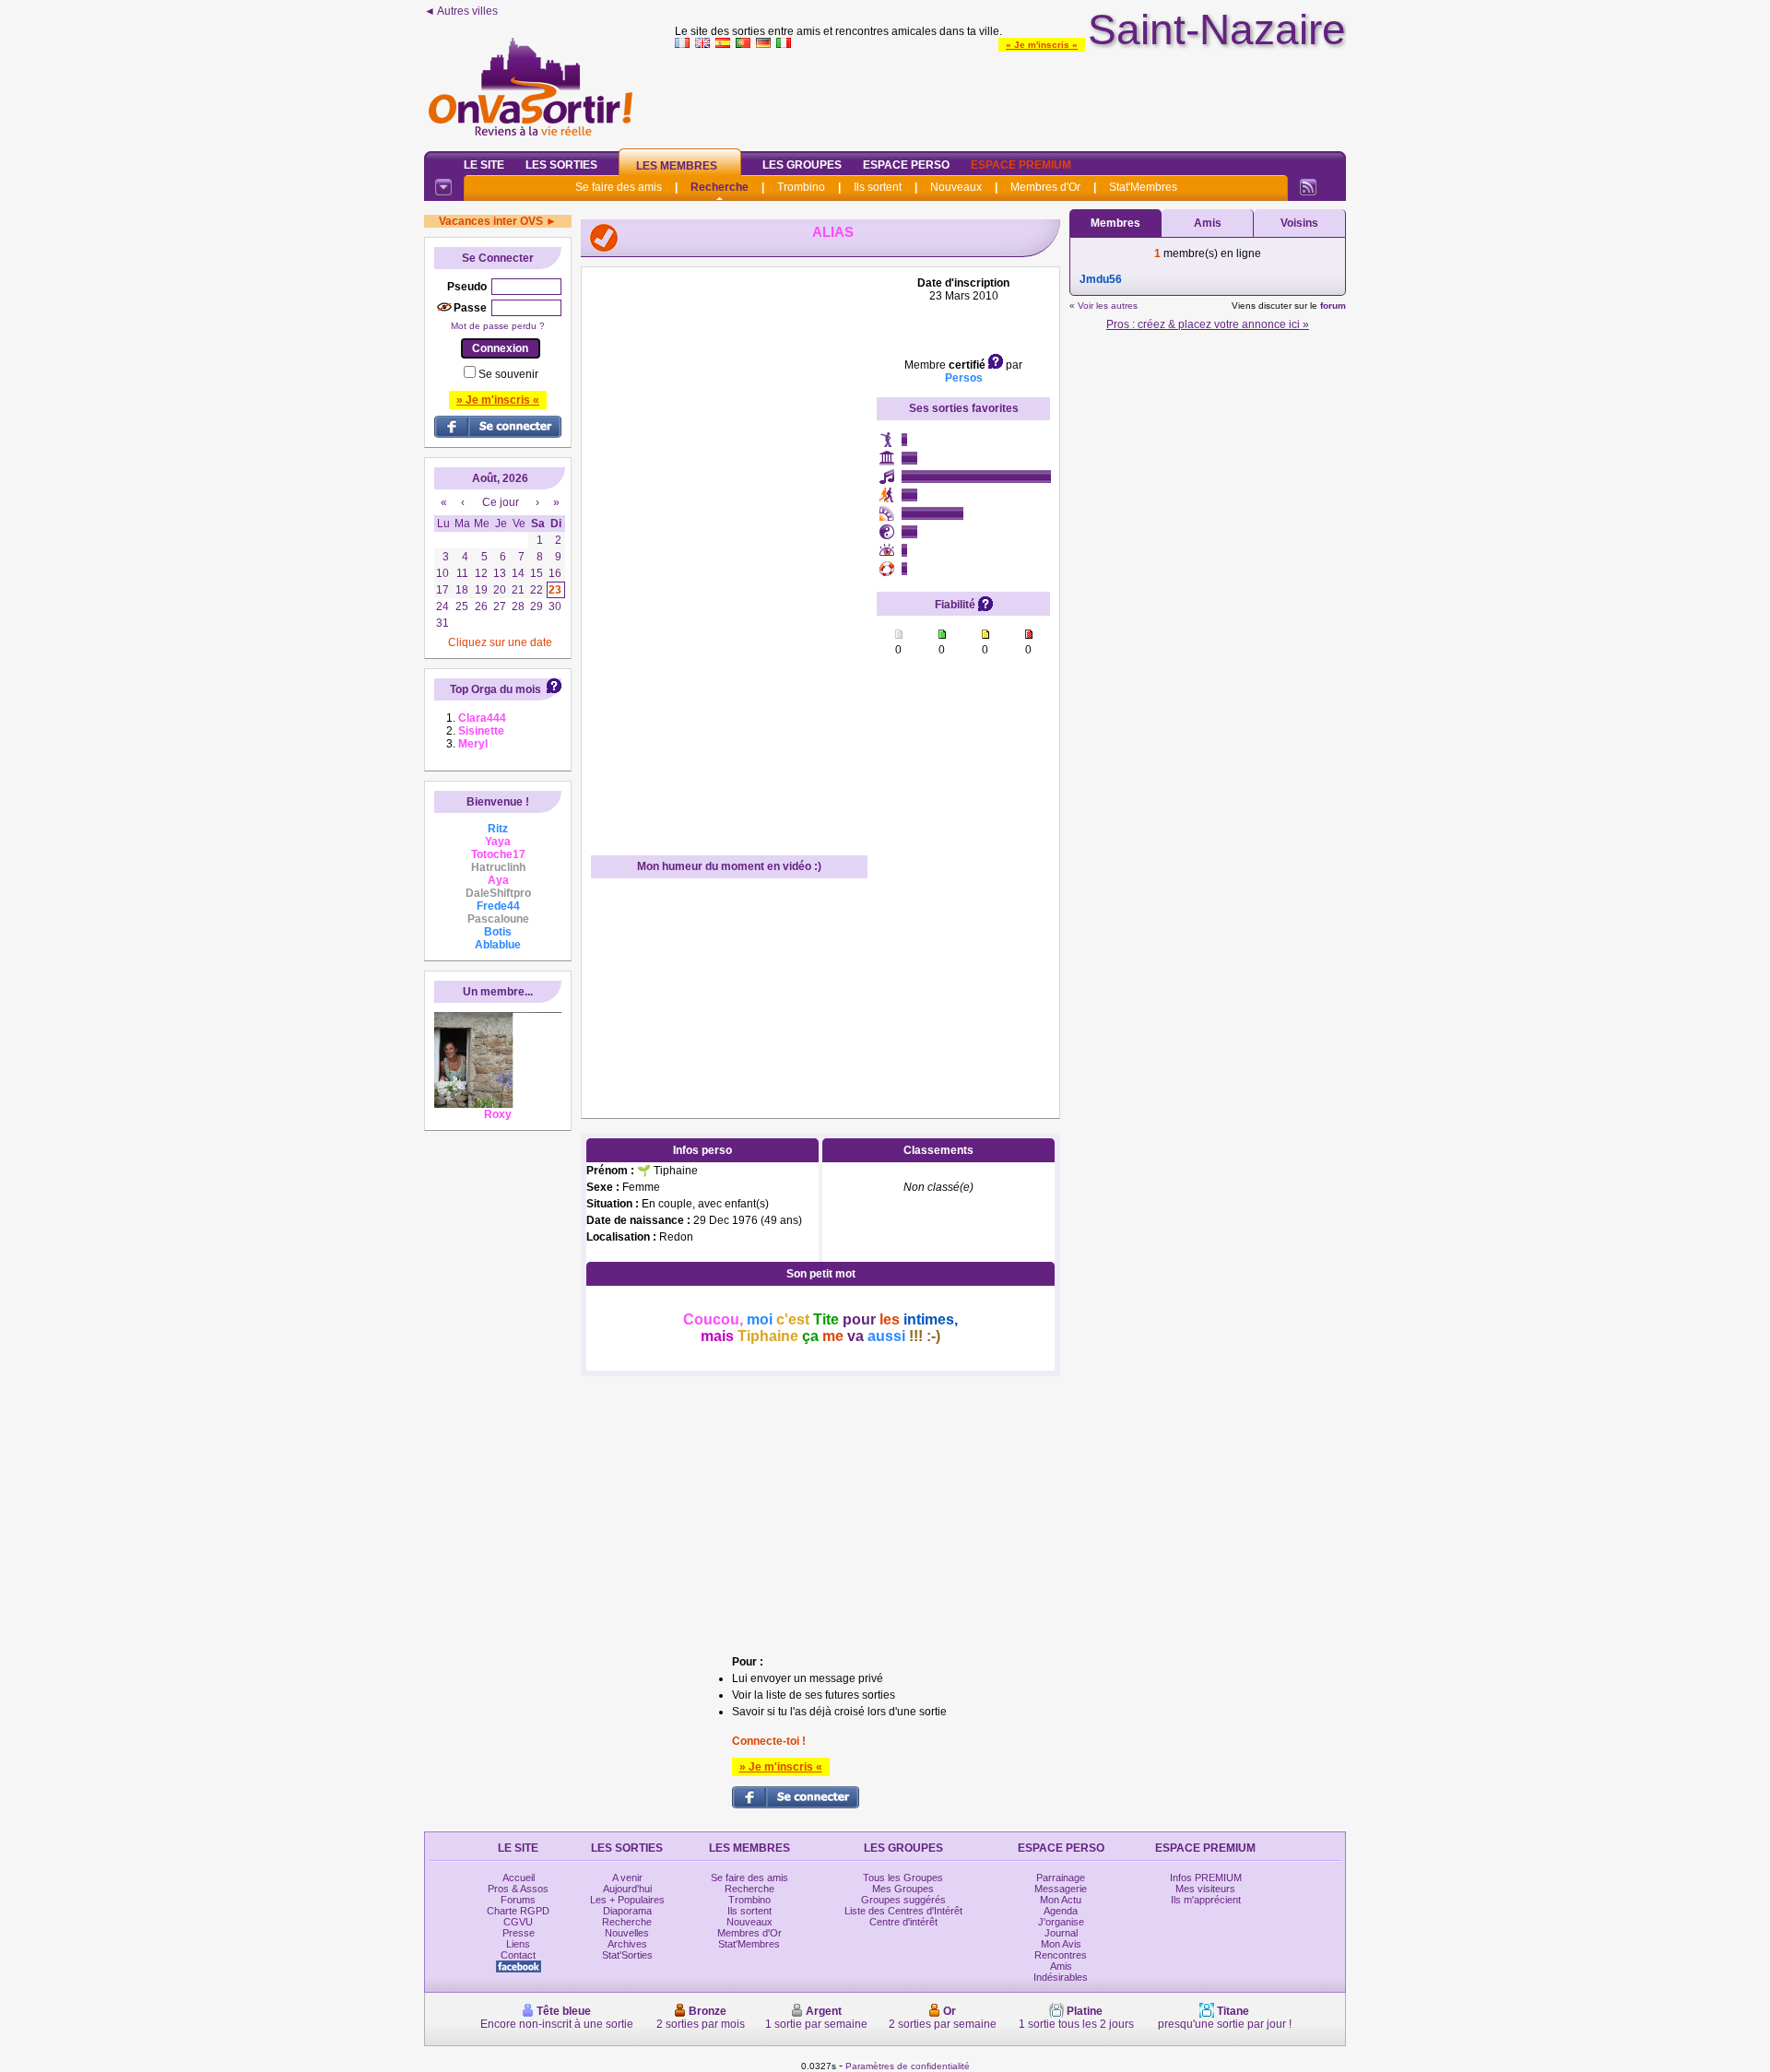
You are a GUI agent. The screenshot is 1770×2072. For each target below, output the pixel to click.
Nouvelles (627, 1933)
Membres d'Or (1045, 187)
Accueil (519, 1878)
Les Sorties (561, 165)
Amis (1208, 223)
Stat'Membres (1143, 187)
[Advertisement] (1010, 96)
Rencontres (1061, 1955)
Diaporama (627, 1911)
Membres (1115, 223)
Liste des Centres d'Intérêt (903, 1911)
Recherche (720, 187)
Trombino (801, 187)
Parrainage (1061, 1878)
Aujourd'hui (627, 1889)
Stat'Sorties (627, 1955)
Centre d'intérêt (903, 1922)
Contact (518, 1955)
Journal (1061, 1933)
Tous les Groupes (903, 1878)
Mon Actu (1061, 1900)
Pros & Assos (518, 1889)
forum (1333, 306)
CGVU (518, 1922)
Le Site (484, 165)
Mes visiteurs (1205, 1889)
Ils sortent (878, 187)
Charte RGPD (518, 1911)
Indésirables (1061, 1977)
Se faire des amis (619, 187)
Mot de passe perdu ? (498, 326)
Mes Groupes (903, 1889)
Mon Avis (1061, 1944)
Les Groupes (802, 165)
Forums (518, 1900)
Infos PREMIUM (1206, 1878)
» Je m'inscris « (1042, 45)
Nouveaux (956, 187)
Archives (627, 1944)
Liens (518, 1944)
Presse (519, 1933)
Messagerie (1061, 1889)
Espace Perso (906, 165)
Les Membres (677, 166)
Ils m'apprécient (1206, 1900)
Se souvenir (508, 374)
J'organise (1061, 1922)
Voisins (1299, 223)
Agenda (1061, 1911)
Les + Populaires (627, 1900)
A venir (627, 1878)
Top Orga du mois (496, 689)
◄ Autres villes (461, 11)
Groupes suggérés (903, 1900)
